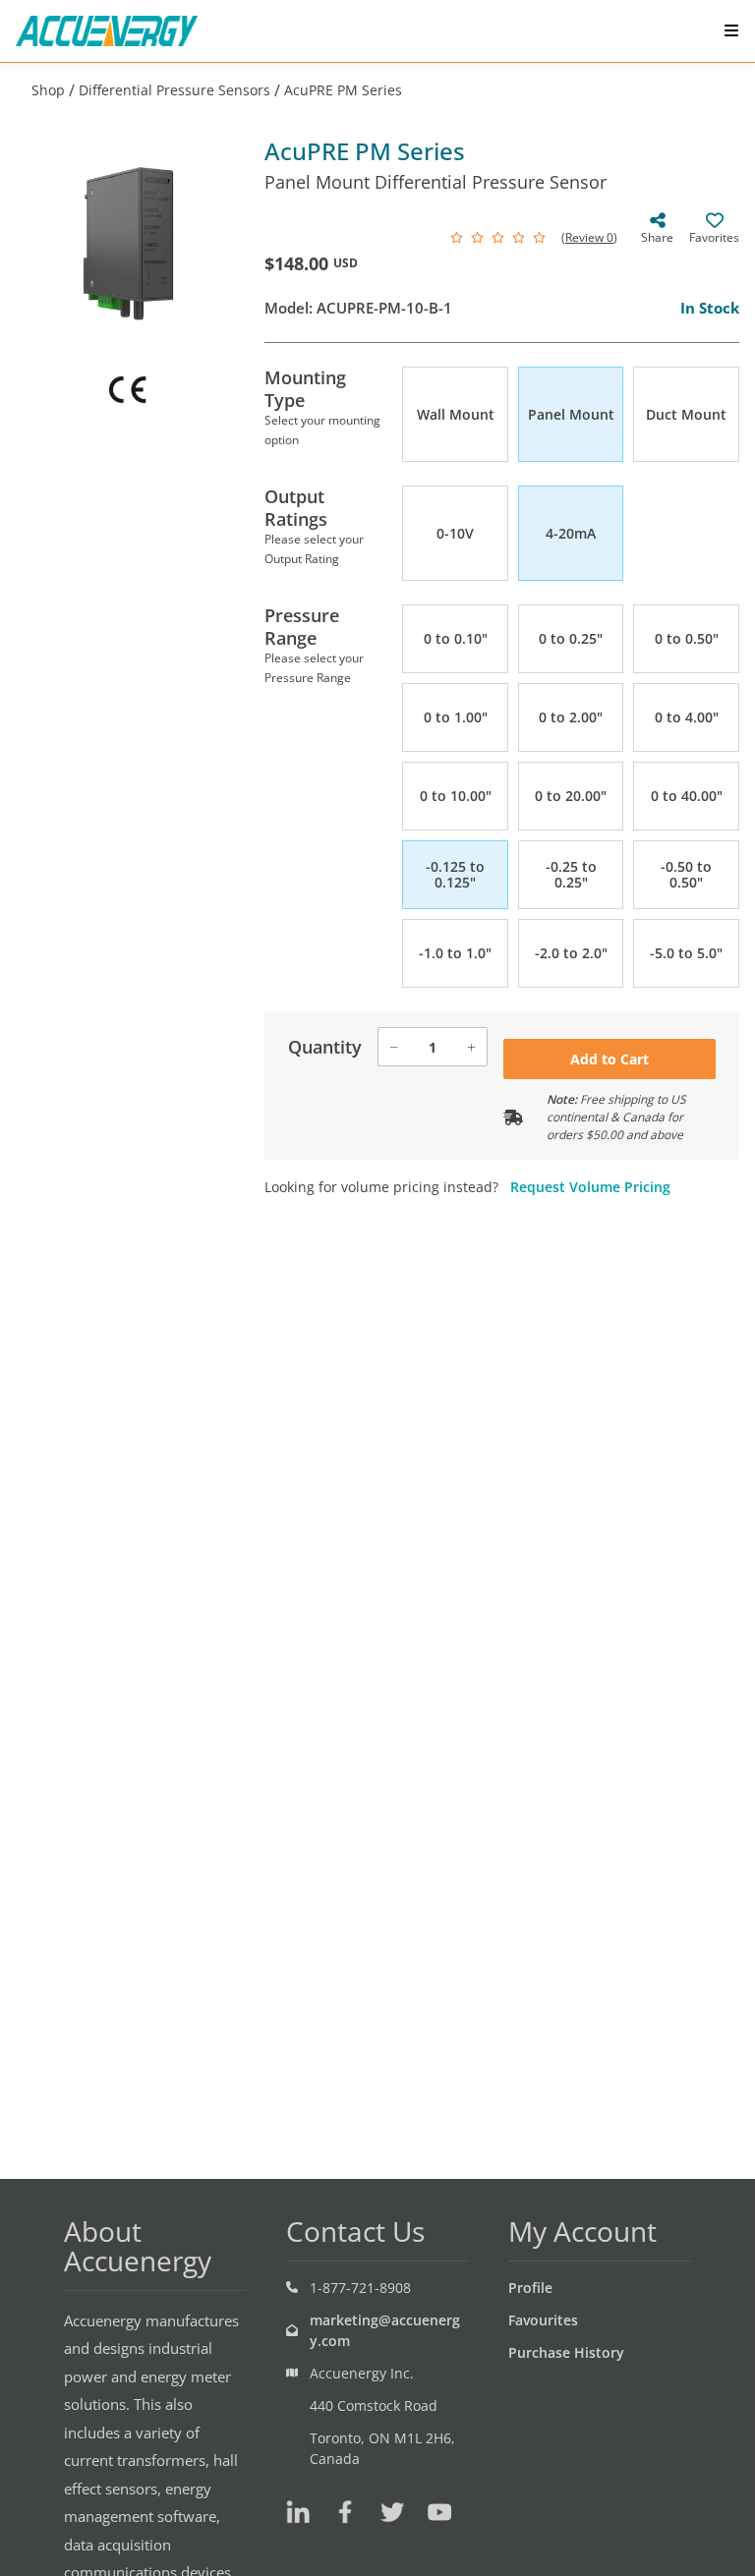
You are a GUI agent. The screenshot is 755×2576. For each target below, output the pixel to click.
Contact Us (355, 2231)
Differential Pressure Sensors (174, 90)
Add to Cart (610, 1059)
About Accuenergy (138, 2246)
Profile (530, 2288)
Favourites (543, 2320)
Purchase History (566, 2352)
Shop (48, 90)
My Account (582, 2231)
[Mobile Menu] (731, 30)
